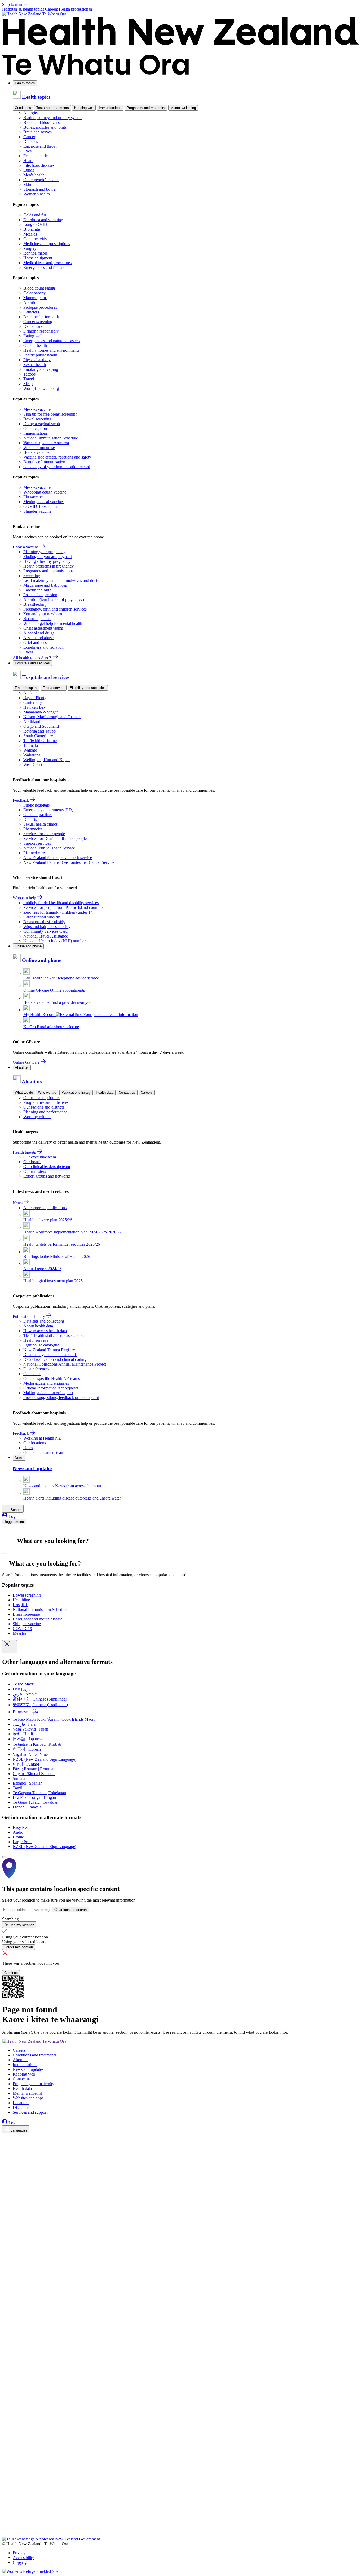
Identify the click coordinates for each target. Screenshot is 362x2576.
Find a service (54, 688)
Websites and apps (28, 2098)
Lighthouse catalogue (41, 1345)
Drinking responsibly (41, 331)
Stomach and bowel (40, 189)
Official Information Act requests (51, 1388)
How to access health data (45, 1331)
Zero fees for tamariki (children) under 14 (58, 912)
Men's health (34, 175)
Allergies (31, 113)
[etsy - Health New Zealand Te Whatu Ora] (181, 2512)
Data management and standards (50, 1355)
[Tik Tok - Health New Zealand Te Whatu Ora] (5, 2527)
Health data (105, 1093)
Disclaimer (22, 2108)
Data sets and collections (44, 1321)
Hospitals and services (32, 663)
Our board (32, 1162)
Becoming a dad (37, 619)
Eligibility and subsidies (88, 688)
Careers (52, 9)
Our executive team (40, 1157)
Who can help (25, 898)
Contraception (35, 428)
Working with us (37, 1117)
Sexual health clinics (40, 824)
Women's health (37, 194)
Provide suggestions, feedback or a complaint (61, 1398)
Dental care (33, 326)
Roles (28, 1448)
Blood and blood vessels (44, 122)
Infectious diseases (39, 165)
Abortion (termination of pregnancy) (54, 600)
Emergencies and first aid (44, 267)
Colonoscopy (34, 293)
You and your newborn (43, 614)
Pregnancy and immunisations (48, 571)
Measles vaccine (37, 409)
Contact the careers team (44, 1452)
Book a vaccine (36, 452)
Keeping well (84, 108)
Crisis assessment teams (43, 628)
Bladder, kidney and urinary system (53, 118)
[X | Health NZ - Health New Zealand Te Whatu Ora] (5, 2534)
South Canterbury (38, 736)
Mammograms (35, 298)
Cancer (29, 137)
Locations (21, 2103)
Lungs (29, 170)
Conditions (23, 108)
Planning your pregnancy (44, 552)
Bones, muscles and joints (45, 127)
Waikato (30, 750)
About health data (38, 1326)
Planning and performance (45, 1112)
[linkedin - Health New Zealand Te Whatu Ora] (5, 2153)
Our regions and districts (44, 1107)
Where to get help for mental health (53, 623)
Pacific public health (40, 355)
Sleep (28, 384)
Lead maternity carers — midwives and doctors (63, 580)
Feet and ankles (36, 156)
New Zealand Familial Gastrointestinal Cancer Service (69, 862)
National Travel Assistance (46, 936)
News (18, 1203)
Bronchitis (32, 229)
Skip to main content (19, 4)
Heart (28, 161)
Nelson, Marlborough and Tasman (52, 717)
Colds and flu (35, 215)
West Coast (33, 764)
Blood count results (39, 288)
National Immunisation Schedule (51, 438)
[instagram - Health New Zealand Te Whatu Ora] (5, 2145)
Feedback (21, 800)
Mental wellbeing (183, 108)
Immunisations (110, 108)
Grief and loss (35, 642)
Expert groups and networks (47, 1176)
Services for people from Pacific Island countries (64, 907)
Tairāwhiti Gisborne (40, 741)
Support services (37, 843)
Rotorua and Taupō (39, 731)
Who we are (47, 1093)
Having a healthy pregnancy (47, 561)
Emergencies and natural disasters (51, 341)
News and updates (28, 2069)
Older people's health (41, 180)
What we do (24, 1093)
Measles (30, 234)
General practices (38, 815)
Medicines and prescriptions (47, 244)
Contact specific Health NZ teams (52, 1378)
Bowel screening (37, 419)
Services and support (30, 2112)
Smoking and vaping (41, 369)
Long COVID (35, 225)
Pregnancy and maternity (146, 108)
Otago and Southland (41, 726)
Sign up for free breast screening (50, 414)
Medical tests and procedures (47, 263)
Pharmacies (33, 829)
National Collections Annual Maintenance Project (65, 1364)
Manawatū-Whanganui (43, 712)
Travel (29, 379)
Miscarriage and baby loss (45, 585)
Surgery (30, 248)
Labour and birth (37, 590)
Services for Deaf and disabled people (55, 838)
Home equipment (38, 258)
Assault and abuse (38, 638)
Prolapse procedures (40, 307)
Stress (28, 652)
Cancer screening (38, 322)
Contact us (127, 1093)
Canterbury (33, 702)
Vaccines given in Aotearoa (46, 443)
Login (13, 1516)
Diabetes (31, 141)
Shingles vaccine (37, 511)
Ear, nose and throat (40, 146)
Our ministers (35, 1171)
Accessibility (23, 2558)
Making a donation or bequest (48, 1393)
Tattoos (29, 374)
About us (22, 1068)
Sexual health (35, 365)
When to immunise (39, 448)
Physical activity (37, 360)
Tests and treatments (53, 108)
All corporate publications (45, 1208)
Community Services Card (45, 931)
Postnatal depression (40, 595)
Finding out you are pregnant (48, 557)
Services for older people (44, 834)
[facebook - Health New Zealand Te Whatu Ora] (5, 2138)
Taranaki (31, 745)
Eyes (27, 151)
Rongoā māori (35, 253)
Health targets (25, 1152)
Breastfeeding (35, 604)
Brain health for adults (42, 317)
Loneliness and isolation (43, 647)
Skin (27, 184)
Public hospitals (36, 805)
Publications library (76, 1093)
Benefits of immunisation (44, 462)
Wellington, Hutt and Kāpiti (47, 760)
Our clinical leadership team (47, 1167)
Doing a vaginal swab (42, 424)
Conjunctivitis (35, 239)
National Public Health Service (49, 848)
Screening (32, 576)
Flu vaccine (33, 497)
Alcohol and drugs (39, 633)
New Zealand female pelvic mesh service (58, 858)
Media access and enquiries (46, 1383)
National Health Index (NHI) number (54, 941)
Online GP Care (27, 1062)
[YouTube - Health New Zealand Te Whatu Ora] (5, 2519)
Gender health (35, 345)
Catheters (31, 312)
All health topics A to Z (33, 658)
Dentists (30, 819)
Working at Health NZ (42, 1438)
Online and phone (28, 946)
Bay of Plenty (35, 698)
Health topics (25, 83)
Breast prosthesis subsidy (44, 922)
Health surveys (36, 1340)
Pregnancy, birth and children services (55, 609)
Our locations (35, 1443)
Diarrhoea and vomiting (43, 220)
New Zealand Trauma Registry (49, 1350)
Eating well (33, 336)
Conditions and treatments (34, 2055)
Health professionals (76, 9)
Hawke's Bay (35, 707)
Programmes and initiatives (46, 1102)
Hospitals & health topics (24, 9)
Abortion (31, 302)
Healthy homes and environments (51, 350)
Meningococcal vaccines (44, 502)
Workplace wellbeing (41, 388)
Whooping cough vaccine (45, 492)
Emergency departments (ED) (48, 810)
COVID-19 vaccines (41, 506)
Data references (36, 1369)
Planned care (34, 853)
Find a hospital (26, 688)
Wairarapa (32, 755)
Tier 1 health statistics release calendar (55, 1335)
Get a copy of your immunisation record (57, 467)
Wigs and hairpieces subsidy (47, 927)
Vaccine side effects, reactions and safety (57, 457)
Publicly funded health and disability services (61, 903)
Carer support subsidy (42, 917)
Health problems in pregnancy (48, 566)
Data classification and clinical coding (55, 1359)
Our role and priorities (42, 1098)
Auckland (32, 693)
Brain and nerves (37, 132)
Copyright (21, 2562)
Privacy (19, 2553)
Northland (32, 722)
